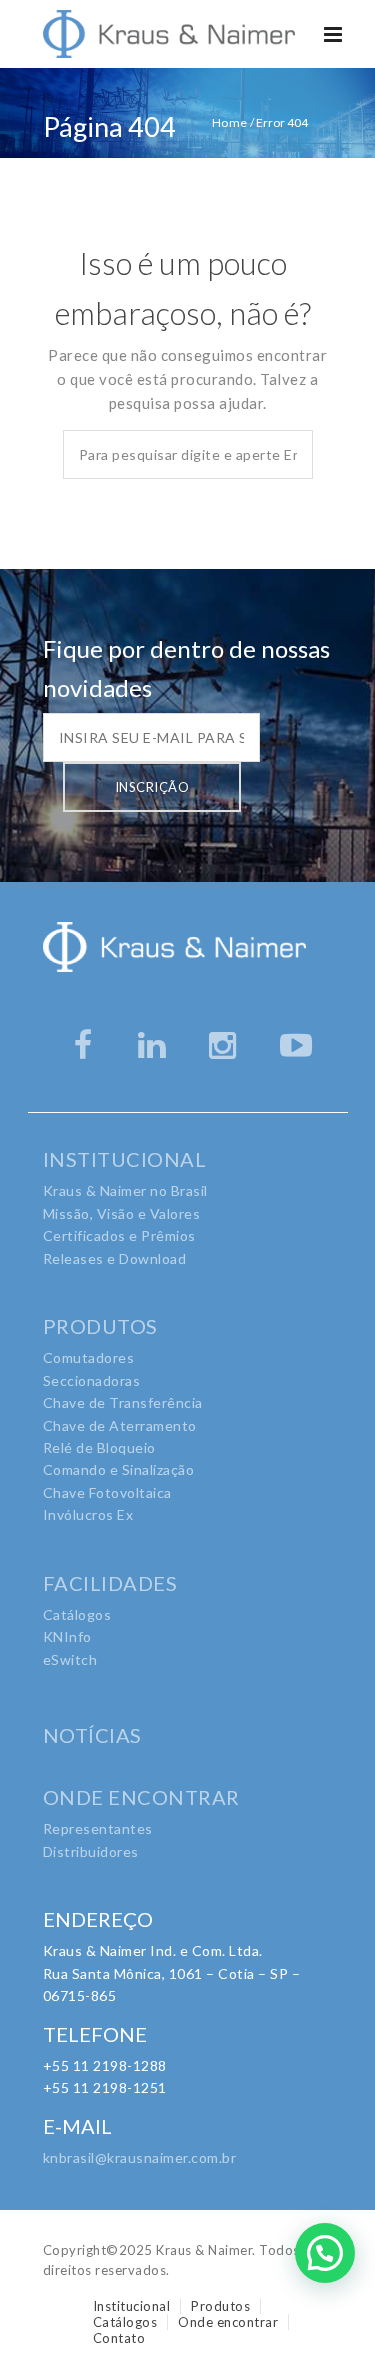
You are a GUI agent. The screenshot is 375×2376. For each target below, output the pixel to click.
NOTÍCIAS (92, 1735)
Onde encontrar (228, 2322)
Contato (119, 2338)
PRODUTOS (100, 1326)
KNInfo (67, 1636)
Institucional (132, 2306)
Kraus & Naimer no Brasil (125, 1190)
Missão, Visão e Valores (122, 1213)
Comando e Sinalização (119, 1469)
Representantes (98, 1828)
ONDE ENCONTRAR (141, 1797)
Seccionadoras (92, 1380)
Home (230, 122)
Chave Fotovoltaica (107, 1492)
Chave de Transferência (123, 1402)
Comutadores (89, 1357)
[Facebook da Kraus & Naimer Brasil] (86, 1045)
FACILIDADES (110, 1583)
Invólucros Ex (88, 1514)
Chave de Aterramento (120, 1425)
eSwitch (70, 1659)
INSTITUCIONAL (125, 1159)
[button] (325, 2253)
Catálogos (77, 1614)
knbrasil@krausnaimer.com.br (140, 2157)
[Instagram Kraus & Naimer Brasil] (228, 1045)
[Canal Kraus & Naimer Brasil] (299, 1045)
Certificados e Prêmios (119, 1235)
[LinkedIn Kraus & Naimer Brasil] (157, 1045)
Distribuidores (91, 1851)
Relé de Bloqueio (99, 1447)
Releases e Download (115, 1258)
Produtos (220, 2306)
